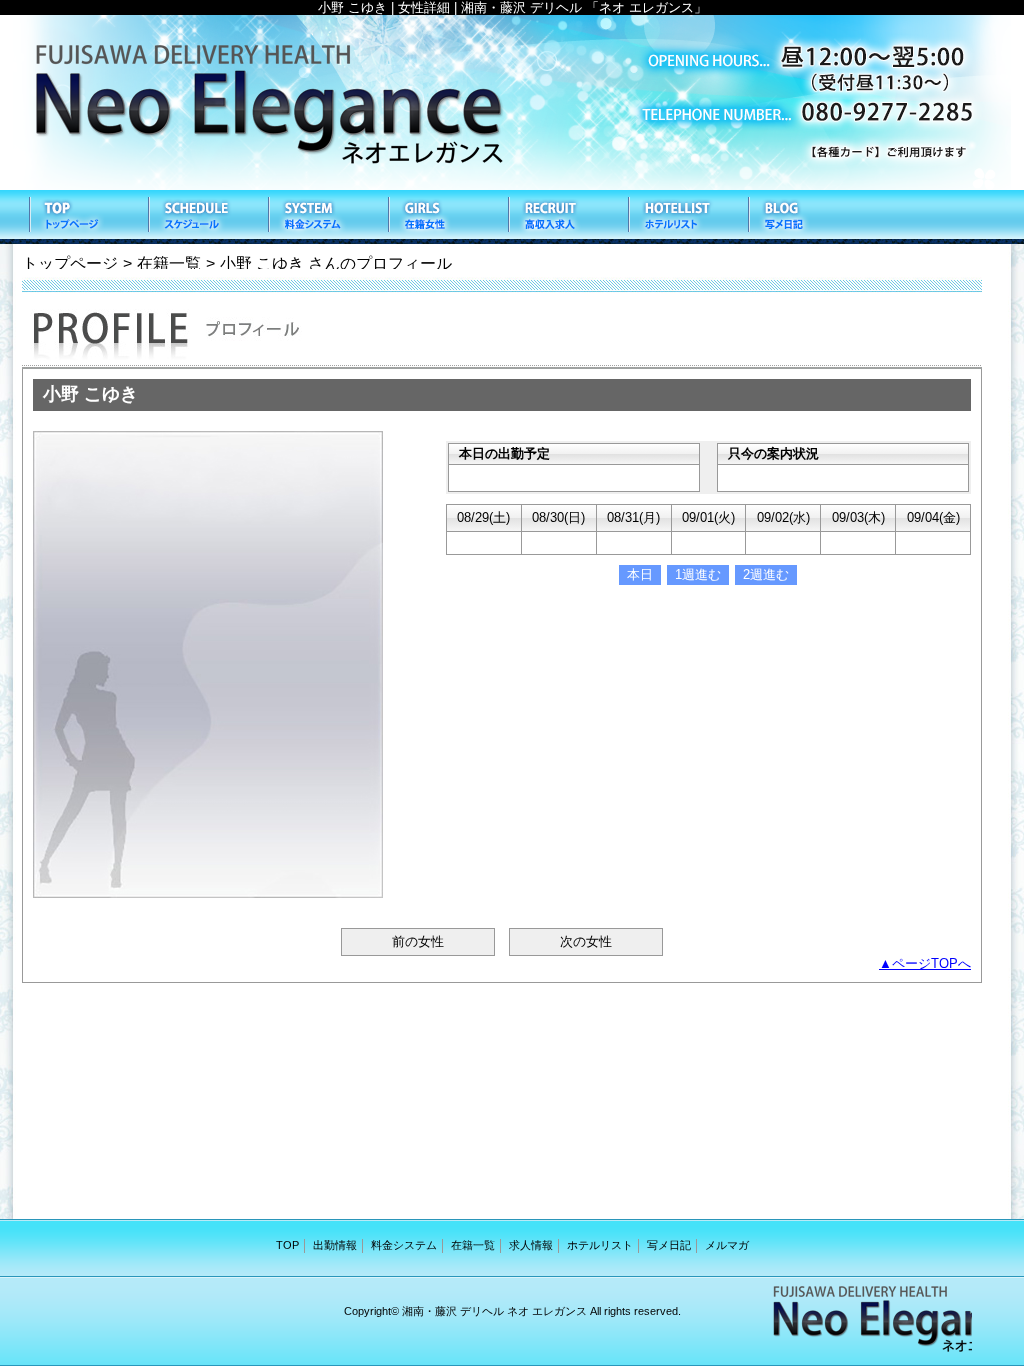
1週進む (698, 574)
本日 (640, 574)
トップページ (70, 263)
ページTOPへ (931, 963)
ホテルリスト (687, 217)
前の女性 (418, 941)
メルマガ (727, 1245)
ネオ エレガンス (512, 102)
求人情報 (567, 217)
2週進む (766, 574)
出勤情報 (207, 217)
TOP (87, 217)
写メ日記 (807, 217)
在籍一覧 (447, 217)
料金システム (327, 217)
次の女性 (586, 941)
